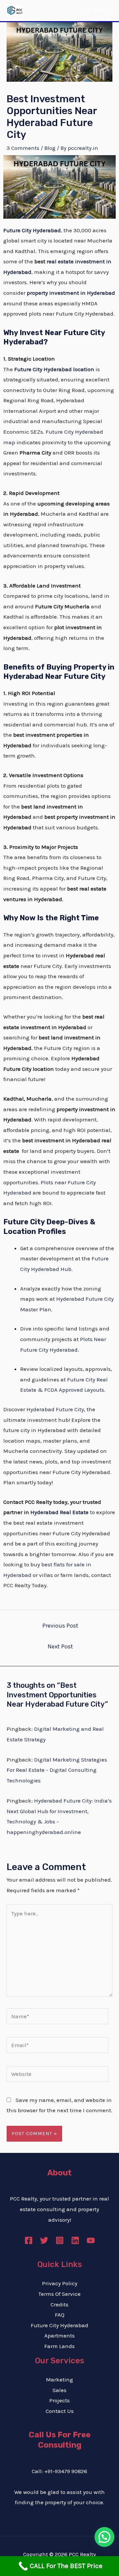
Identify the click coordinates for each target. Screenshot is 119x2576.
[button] (104, 2537)
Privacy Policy (60, 2283)
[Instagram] (60, 2240)
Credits (59, 2304)
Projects (59, 2400)
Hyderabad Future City (55, 1409)
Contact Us (60, 2411)
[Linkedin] (75, 2240)
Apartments (59, 2336)
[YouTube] (91, 2240)
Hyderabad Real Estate (59, 1512)
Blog (50, 148)
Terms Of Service (59, 2294)
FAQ (60, 2315)
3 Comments (23, 148)
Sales (59, 2390)
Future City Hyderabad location (54, 369)
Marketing (59, 2380)
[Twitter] (44, 2240)
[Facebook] (29, 2240)
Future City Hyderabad (59, 2325)
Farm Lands (59, 2346)
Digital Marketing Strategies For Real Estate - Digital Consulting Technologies (57, 1770)
